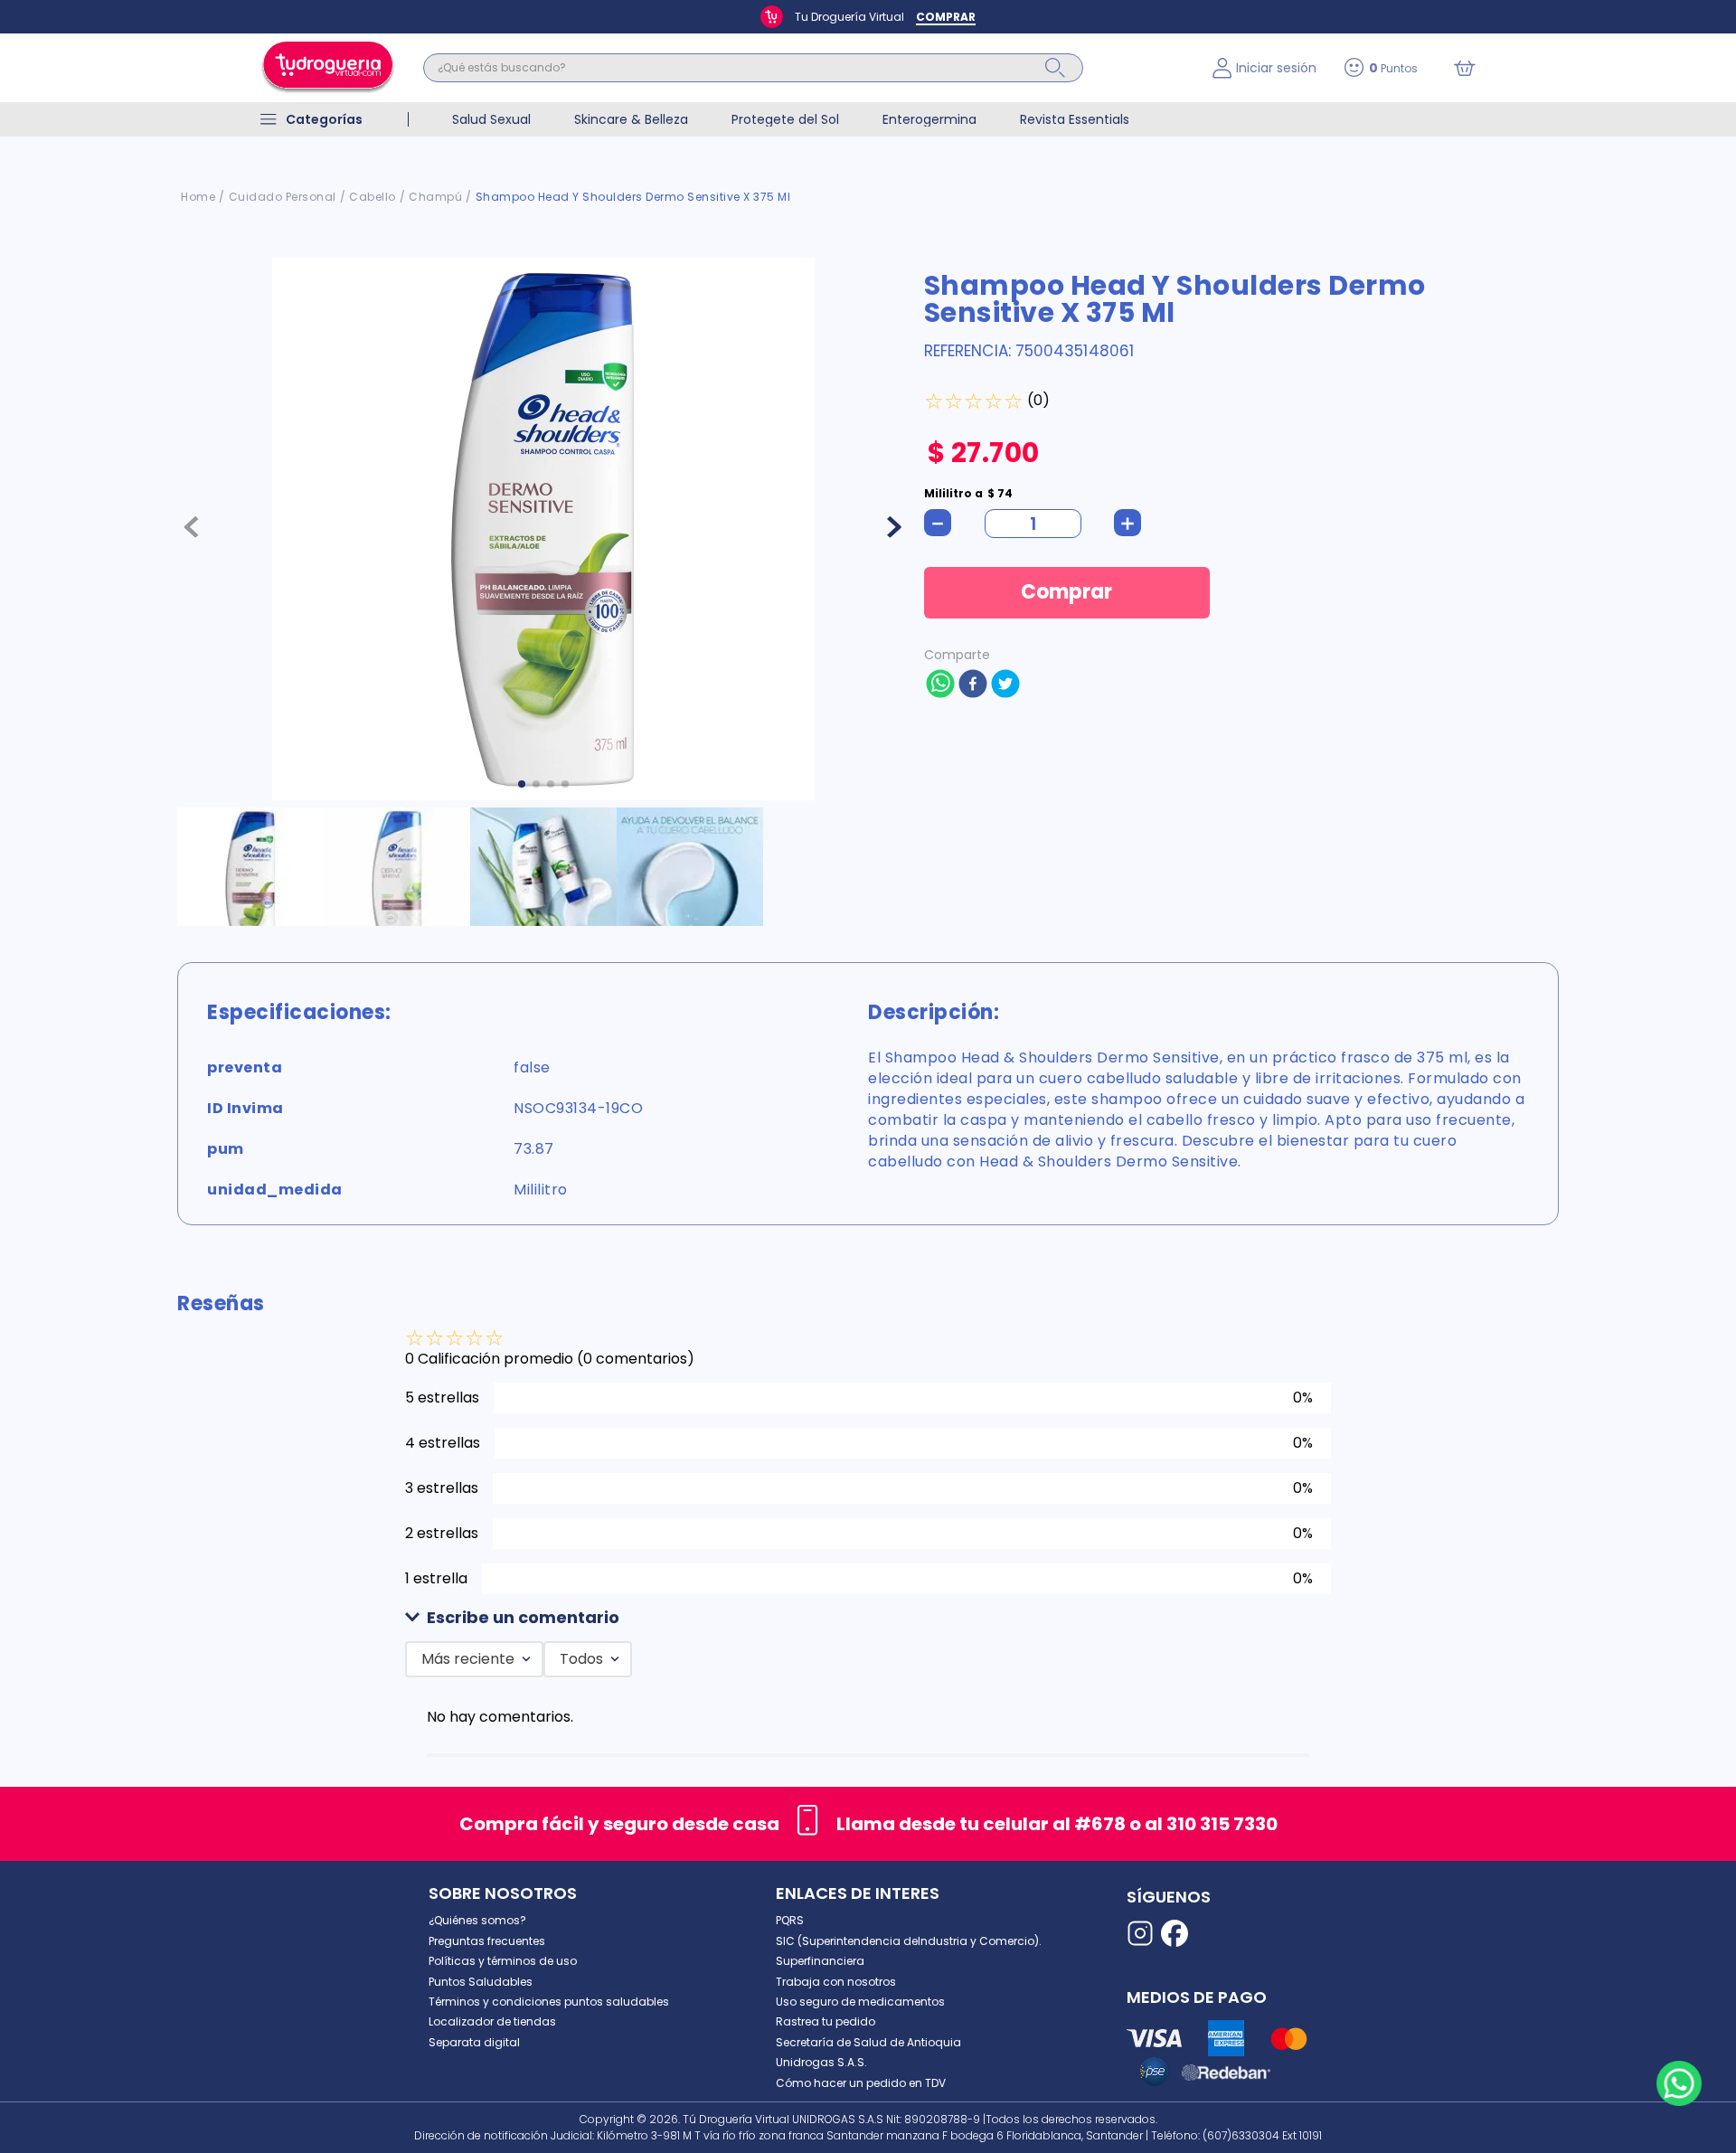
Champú (435, 197)
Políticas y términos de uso (503, 1961)
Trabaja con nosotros (836, 1982)
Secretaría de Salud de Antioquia (868, 2042)
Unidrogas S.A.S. (821, 2062)
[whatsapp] (940, 685)
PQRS (790, 1920)
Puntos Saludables (481, 1982)
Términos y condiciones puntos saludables (549, 2002)
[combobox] (804, 68)
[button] (868, 1618)
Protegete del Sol (785, 119)
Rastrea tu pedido (826, 2021)
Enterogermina (929, 119)
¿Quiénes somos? (477, 1920)
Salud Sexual (491, 119)
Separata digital (474, 2042)
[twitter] (1005, 685)
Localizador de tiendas (492, 2021)
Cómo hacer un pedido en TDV (861, 2083)
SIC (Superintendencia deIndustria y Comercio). (909, 1941)
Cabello (373, 197)
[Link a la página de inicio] (198, 197)
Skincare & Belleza (631, 119)
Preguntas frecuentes (487, 1941)
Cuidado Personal (283, 197)
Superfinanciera (820, 1961)
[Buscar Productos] (1055, 68)
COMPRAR (946, 17)
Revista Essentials (1075, 119)
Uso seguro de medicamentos (860, 2002)
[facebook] (973, 685)
